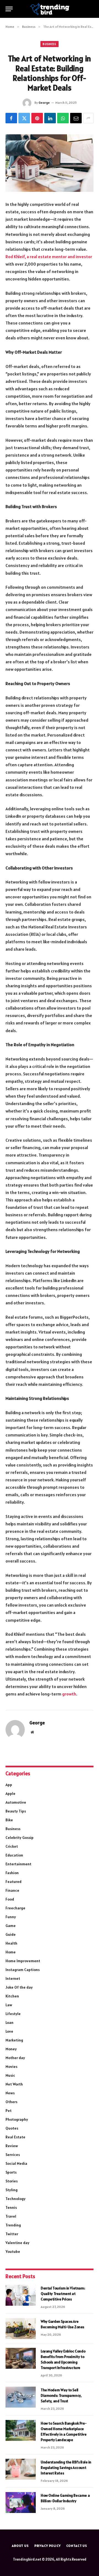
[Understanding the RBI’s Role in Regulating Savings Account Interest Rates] (21, 2469)
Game (11, 1926)
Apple (10, 1793)
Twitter (12, 2234)
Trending (13, 2225)
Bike (9, 1820)
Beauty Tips (16, 1811)
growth (69, 1694)
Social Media (16, 2163)
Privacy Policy (48, 2546)
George (44, 103)
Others (11, 2102)
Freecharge (15, 1908)
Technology (16, 2199)
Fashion (12, 1873)
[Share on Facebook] (11, 118)
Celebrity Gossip (20, 1838)
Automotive (16, 1802)
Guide (11, 1934)
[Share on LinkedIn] (50, 118)
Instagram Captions (23, 1970)
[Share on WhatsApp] (63, 118)
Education (14, 1855)
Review (12, 2146)
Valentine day (17, 2243)
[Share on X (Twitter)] (24, 118)
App (9, 1785)
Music (10, 2075)
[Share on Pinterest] (37, 118)
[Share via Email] (76, 118)
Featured (13, 1882)
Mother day (15, 2058)
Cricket (12, 1846)
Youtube (13, 2251)
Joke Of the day (19, 1987)
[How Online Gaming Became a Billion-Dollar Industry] (21, 2503)
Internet (13, 1978)
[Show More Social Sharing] (88, 118)
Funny (11, 1917)
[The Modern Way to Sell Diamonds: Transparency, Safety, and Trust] (21, 2397)
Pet (9, 2111)
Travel (11, 2216)
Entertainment (18, 1864)
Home (11, 1952)
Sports (11, 2172)
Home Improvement (23, 1961)
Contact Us (77, 2546)
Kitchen (12, 1996)
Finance (12, 1890)
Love (9, 2031)
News (10, 2093)
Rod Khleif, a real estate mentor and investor (49, 257)
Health (11, 1943)
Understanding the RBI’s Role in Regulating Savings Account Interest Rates (66, 2468)
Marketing (14, 2040)
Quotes (12, 2128)
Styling (12, 2190)
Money (11, 2049)
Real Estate (15, 2137)
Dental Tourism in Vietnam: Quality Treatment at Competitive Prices (63, 2294)
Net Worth (14, 2084)
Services (13, 2155)
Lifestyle (13, 2014)
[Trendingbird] (50, 9)
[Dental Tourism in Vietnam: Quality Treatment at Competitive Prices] (21, 2295)
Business (50, 44)
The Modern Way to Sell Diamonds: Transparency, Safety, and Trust (61, 2395)
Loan (9, 2022)
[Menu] (9, 9)
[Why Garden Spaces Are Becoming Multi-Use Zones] (21, 2329)
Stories (12, 2181)
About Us (20, 2546)
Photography (17, 2119)
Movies (11, 2067)
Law (9, 2005)
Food (10, 1899)
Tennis (11, 2207)
